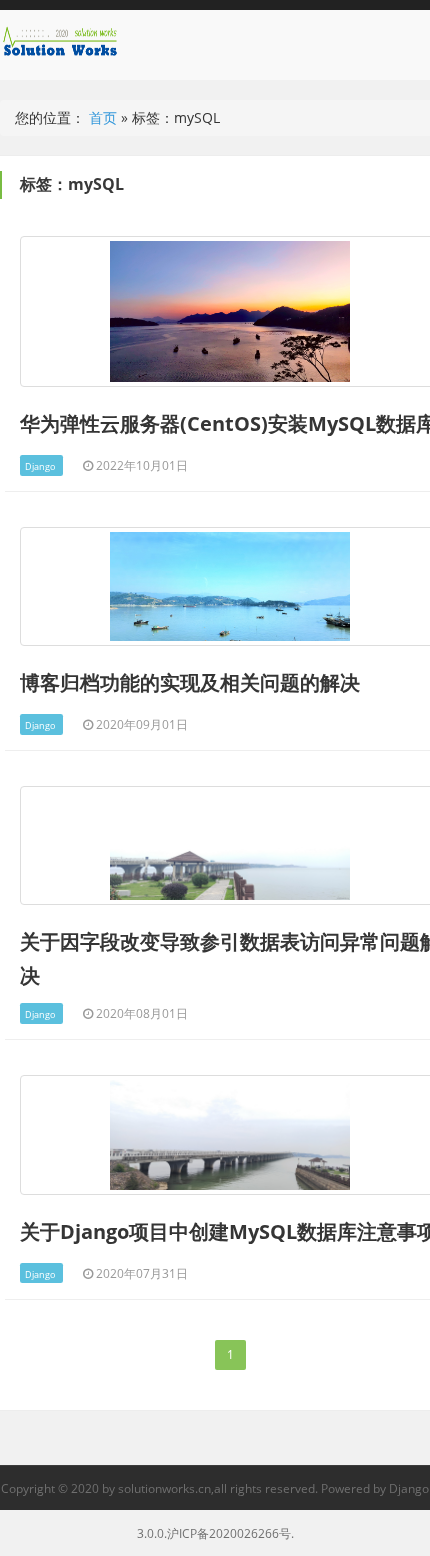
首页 (103, 117)
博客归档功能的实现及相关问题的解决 (190, 682)
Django (40, 466)
